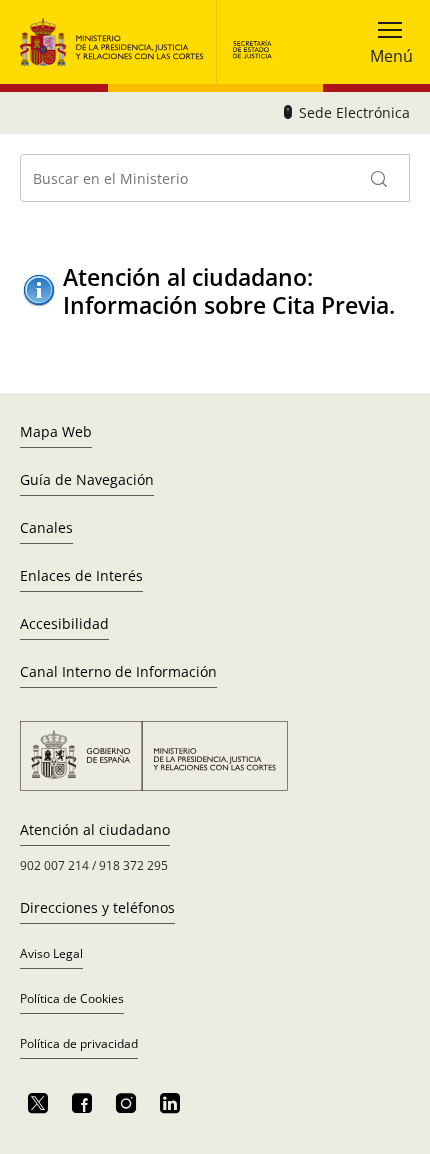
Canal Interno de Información (118, 671)
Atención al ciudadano (95, 829)
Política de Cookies (72, 998)
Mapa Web (56, 431)
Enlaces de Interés (81, 575)
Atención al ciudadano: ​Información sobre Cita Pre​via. (229, 291)
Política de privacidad (79, 1043)
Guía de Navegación (87, 479)
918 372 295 (133, 865)
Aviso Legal (51, 953)
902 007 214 (54, 865)
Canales (46, 527)
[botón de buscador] (380, 178)
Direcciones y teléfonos (97, 907)
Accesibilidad (64, 623)
